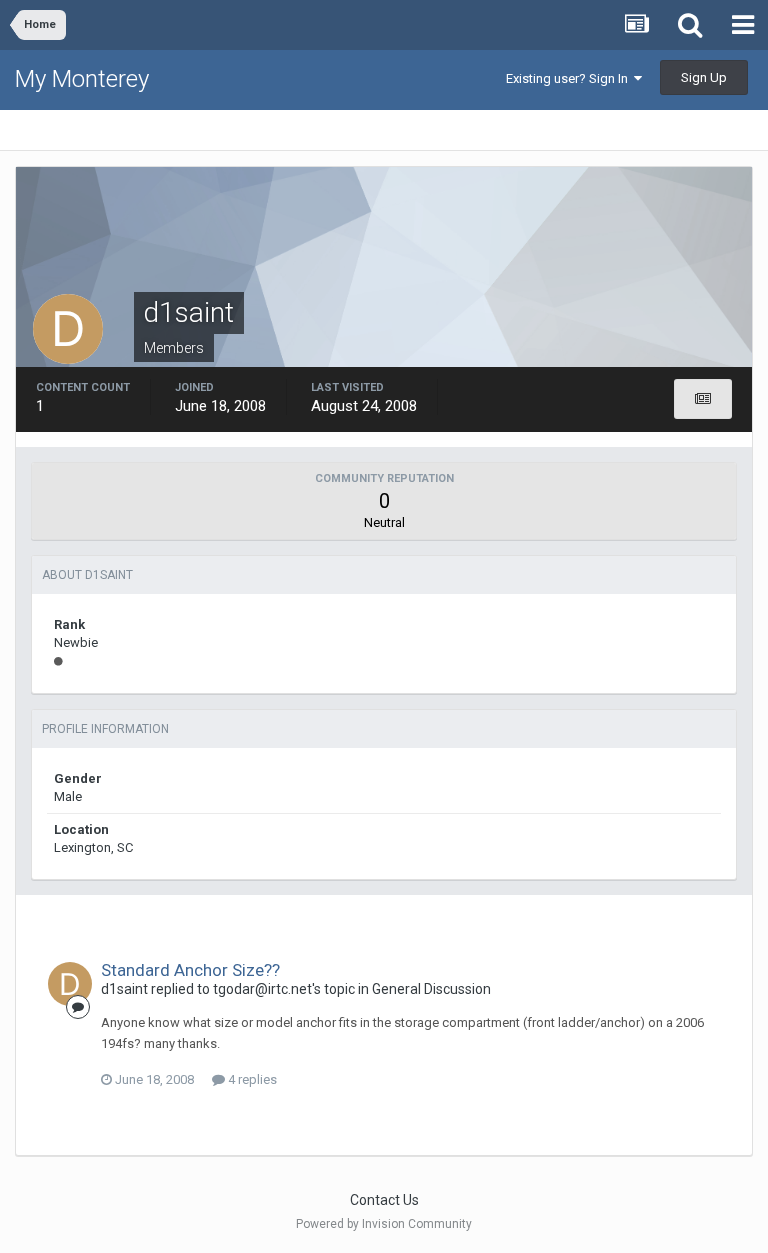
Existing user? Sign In (570, 78)
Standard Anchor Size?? (190, 970)
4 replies (251, 1079)
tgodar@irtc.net (262, 989)
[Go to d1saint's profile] (70, 984)
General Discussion (431, 989)
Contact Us (384, 1200)
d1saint (124, 989)
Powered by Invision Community (384, 1224)
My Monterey (82, 79)
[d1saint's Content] (703, 399)
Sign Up (704, 77)
